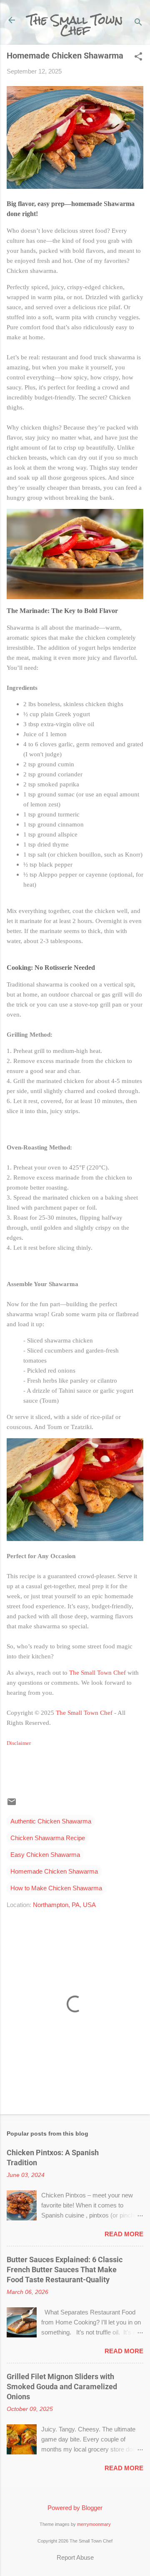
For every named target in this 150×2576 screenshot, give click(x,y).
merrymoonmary (94, 2524)
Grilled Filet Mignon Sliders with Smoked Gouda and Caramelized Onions (62, 2387)
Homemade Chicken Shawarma (54, 1871)
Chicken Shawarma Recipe (48, 1838)
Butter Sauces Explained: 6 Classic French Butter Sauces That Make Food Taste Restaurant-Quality (65, 2270)
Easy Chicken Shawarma (45, 1855)
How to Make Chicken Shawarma (56, 1888)
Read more (124, 2234)
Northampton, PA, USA (64, 1905)
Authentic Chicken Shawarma (51, 1821)
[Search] (138, 23)
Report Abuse (75, 2557)
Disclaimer (19, 1743)
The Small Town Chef (75, 25)
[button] (138, 57)
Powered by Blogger (75, 2508)
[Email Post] (12, 1804)
